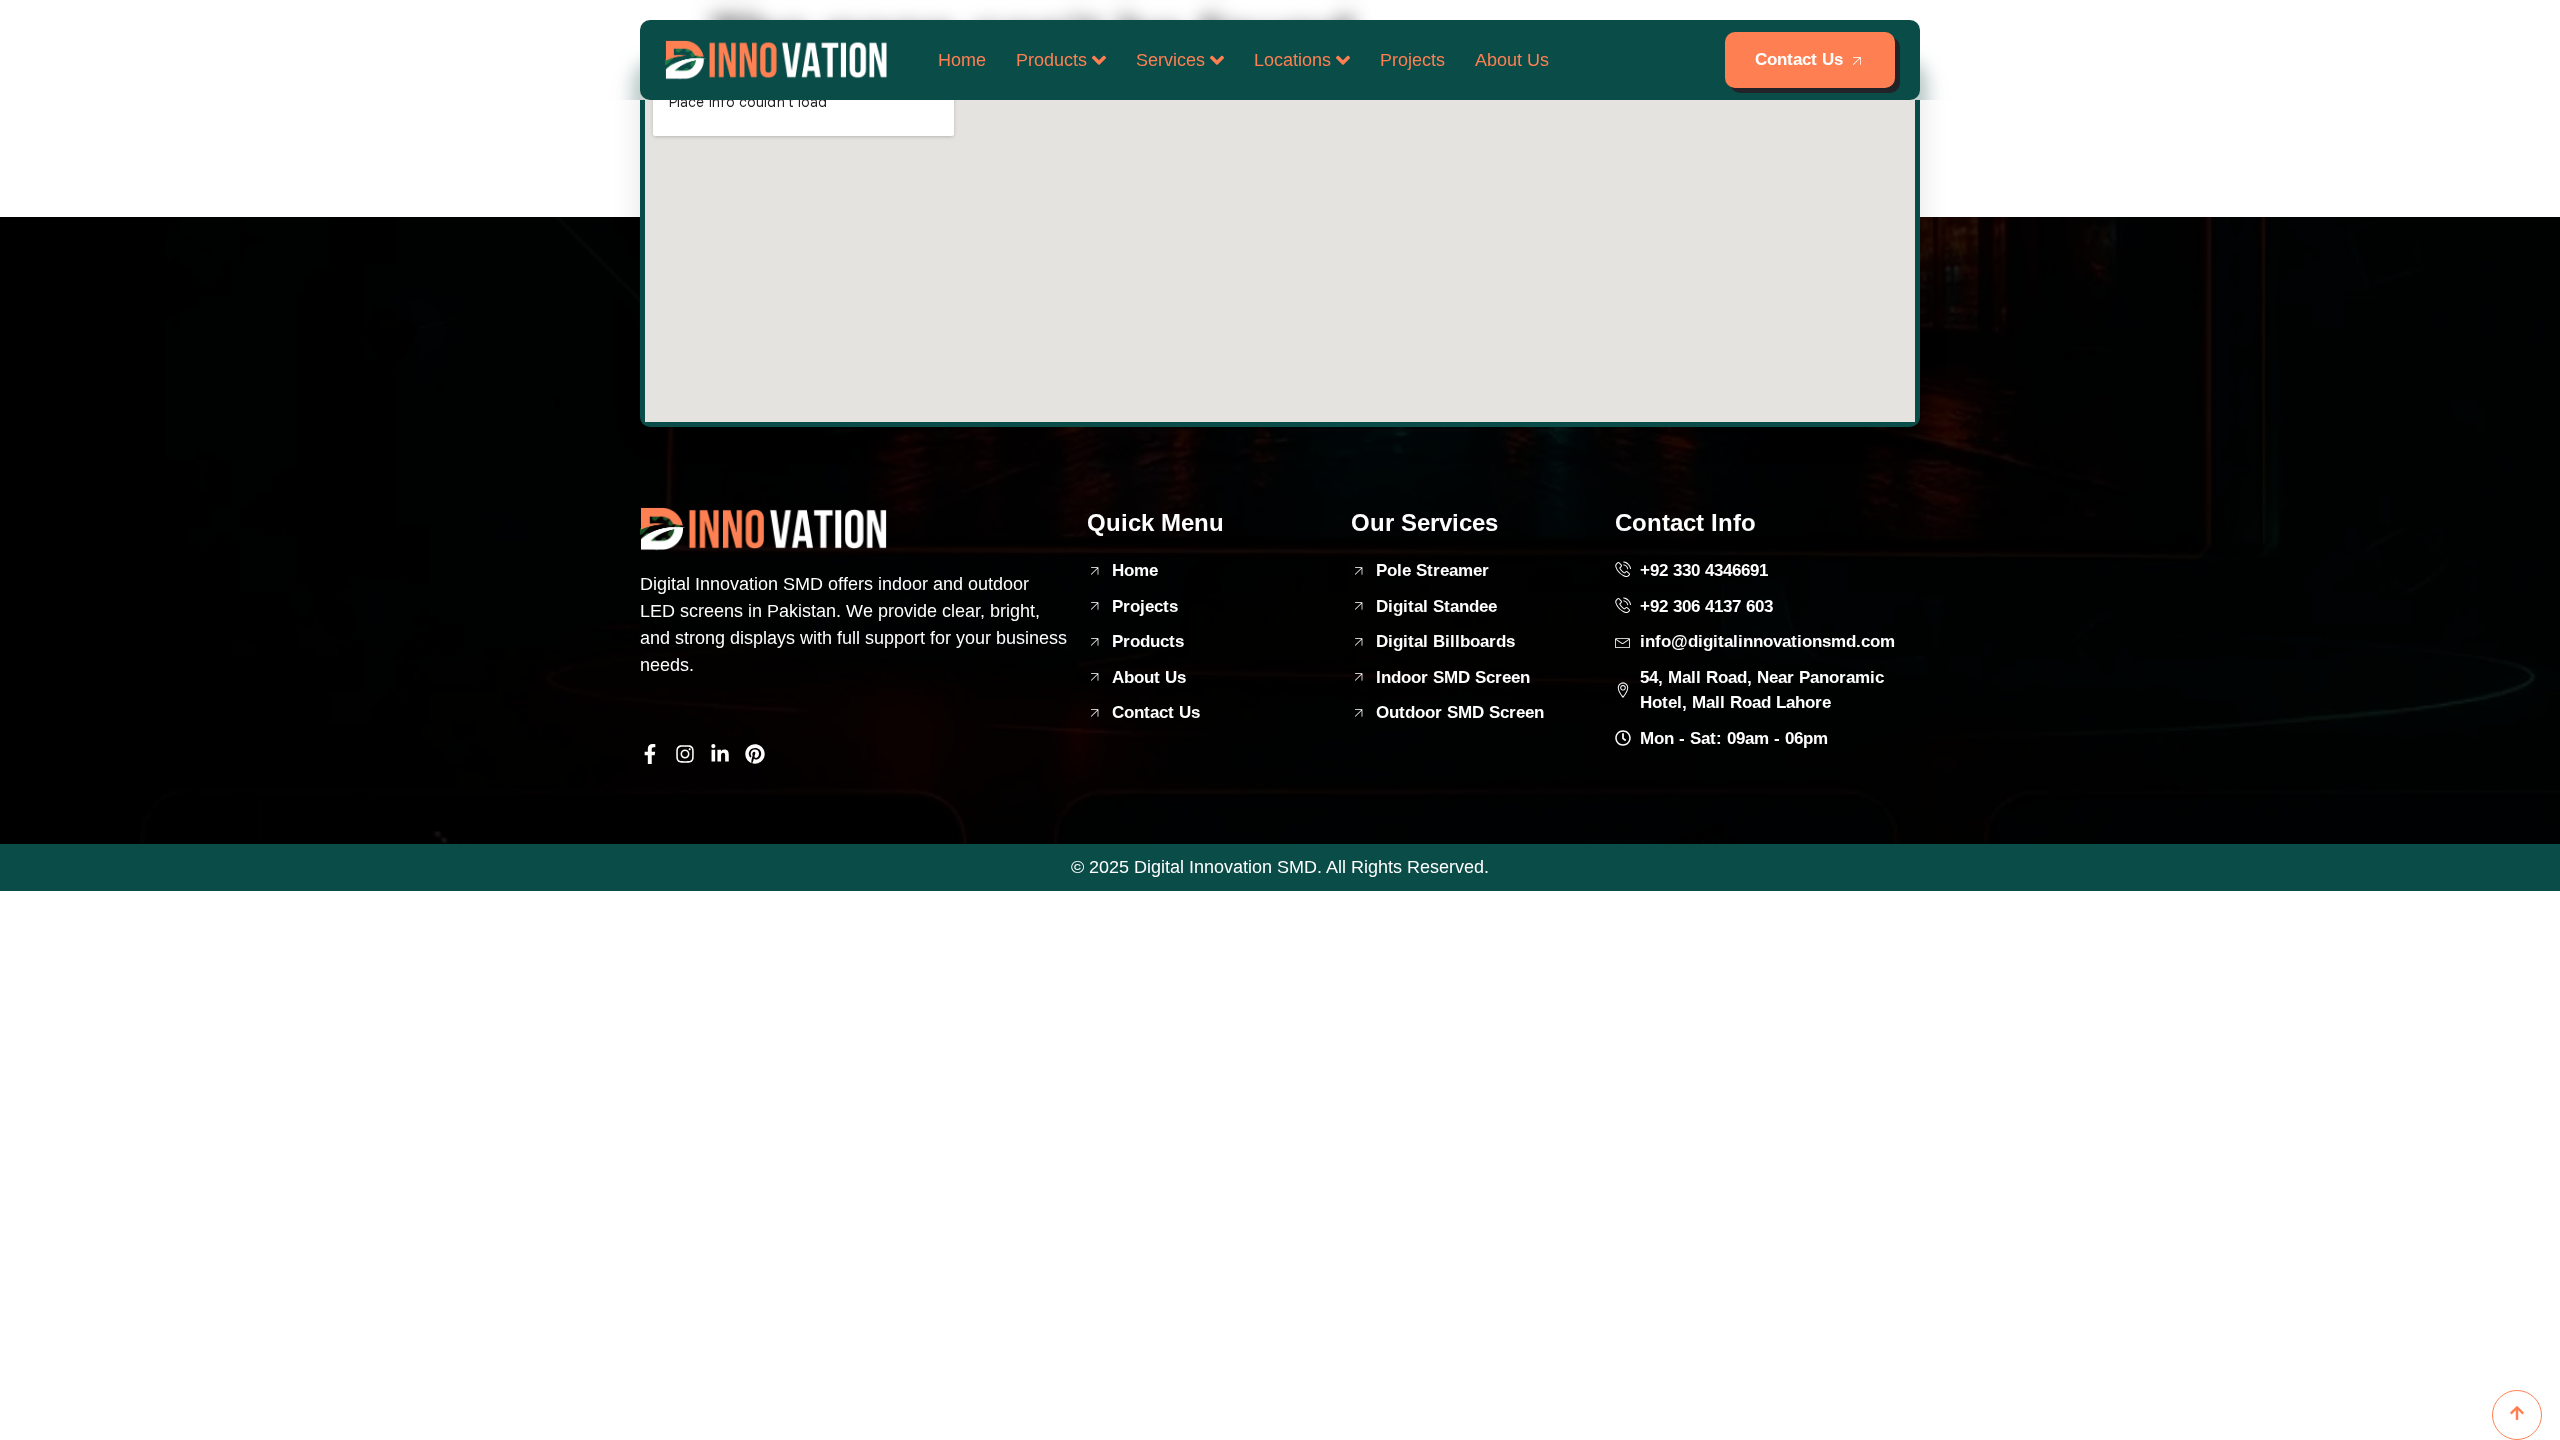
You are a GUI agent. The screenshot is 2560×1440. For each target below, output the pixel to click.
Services (1170, 60)
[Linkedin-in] (720, 754)
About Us (1512, 60)
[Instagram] (685, 754)
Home (962, 60)
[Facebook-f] (650, 754)
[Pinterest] (755, 754)
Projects (1412, 60)
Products (1051, 60)
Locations (1292, 60)
